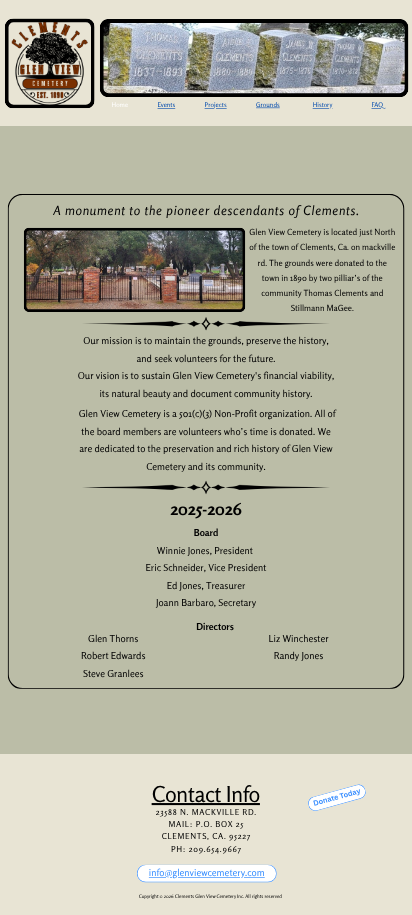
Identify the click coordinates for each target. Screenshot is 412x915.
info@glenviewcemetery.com (207, 873)
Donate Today (337, 797)
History (323, 105)
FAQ (377, 105)
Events (167, 105)
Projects (216, 105)
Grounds (268, 105)
